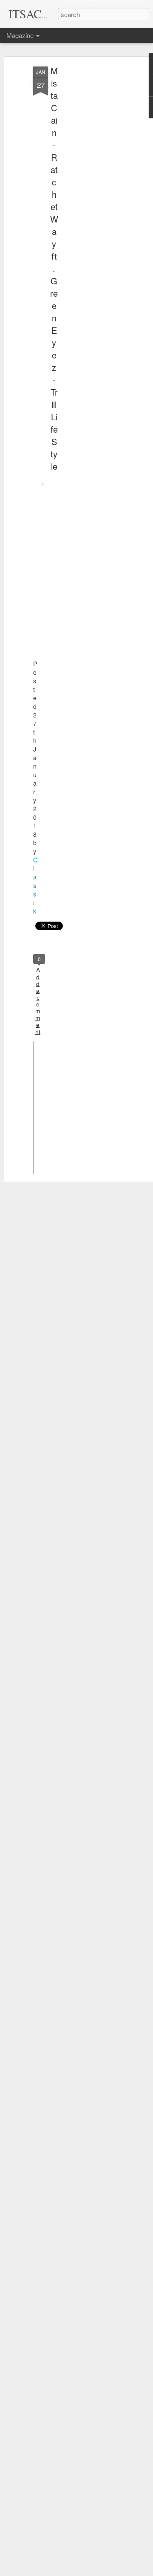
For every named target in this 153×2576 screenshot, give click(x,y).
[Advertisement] (80, 201)
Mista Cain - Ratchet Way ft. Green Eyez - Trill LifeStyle (54, 268)
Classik (35, 885)
